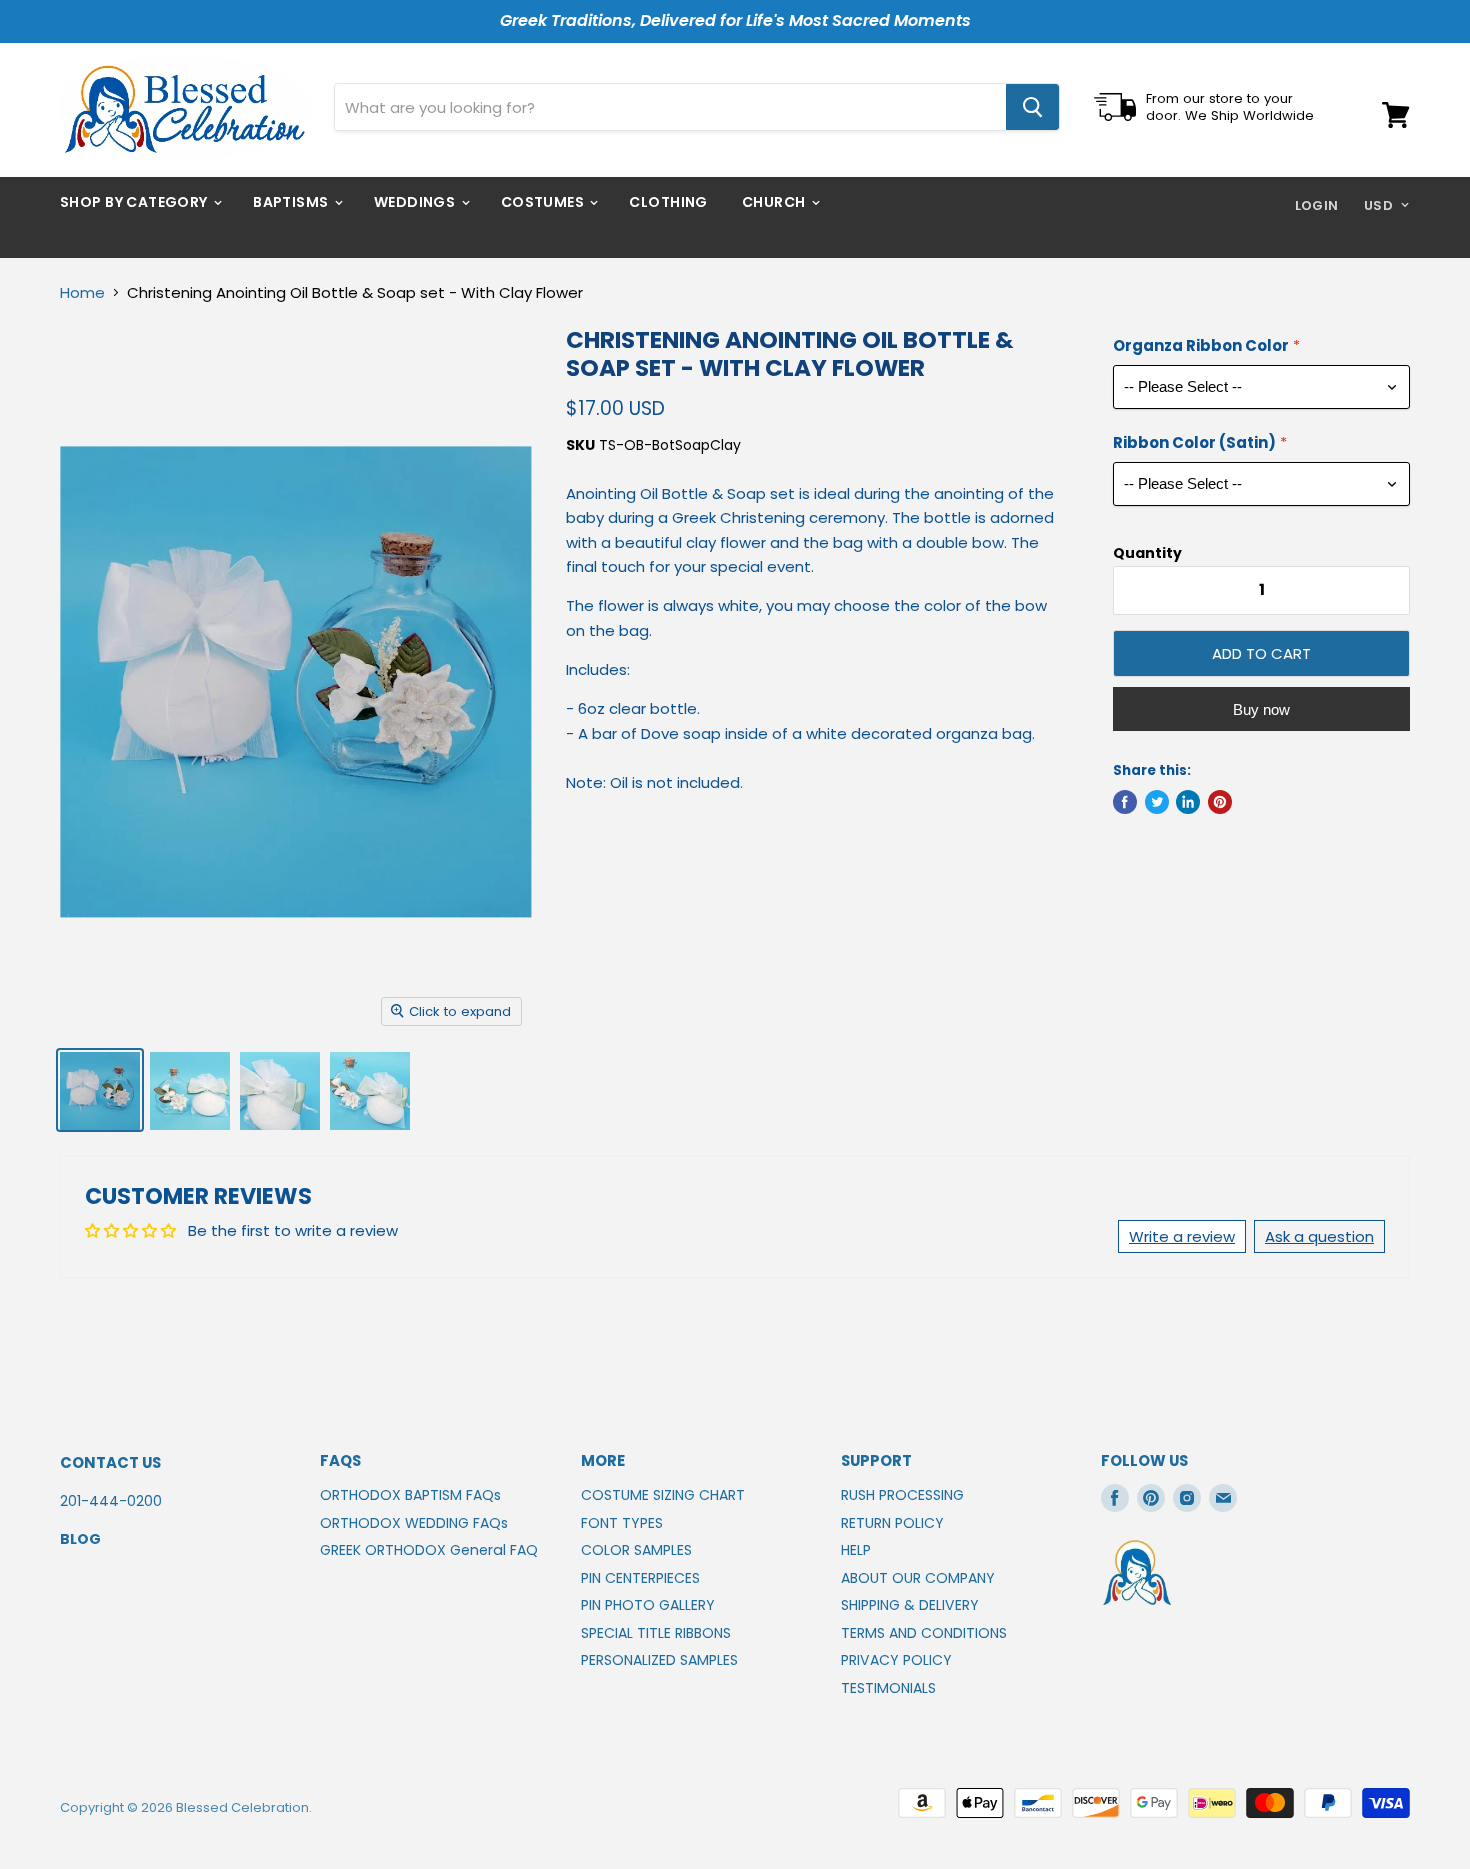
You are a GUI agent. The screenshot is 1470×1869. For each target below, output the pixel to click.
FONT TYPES (622, 1523)
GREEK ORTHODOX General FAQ (429, 1550)
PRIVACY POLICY (896, 1660)
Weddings (416, 202)
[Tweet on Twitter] (1157, 802)
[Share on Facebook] (1125, 802)
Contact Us (110, 1462)
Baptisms (292, 202)
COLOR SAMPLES (636, 1550)
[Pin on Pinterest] (1220, 802)
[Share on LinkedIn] (1188, 802)
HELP (856, 1550)
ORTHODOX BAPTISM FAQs (410, 1495)
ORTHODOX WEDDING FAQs (414, 1523)
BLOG (80, 1539)
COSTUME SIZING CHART (663, 1495)
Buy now (1261, 709)
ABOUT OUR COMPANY (918, 1578)
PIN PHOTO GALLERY (648, 1605)
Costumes (544, 202)
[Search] (1032, 107)
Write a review (1182, 1236)
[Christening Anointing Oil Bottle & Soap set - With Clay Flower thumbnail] (100, 1090)
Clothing (668, 202)
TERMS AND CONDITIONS (924, 1633)
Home (82, 292)
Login (1317, 205)
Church (775, 202)
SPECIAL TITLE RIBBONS (656, 1633)
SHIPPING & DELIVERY (910, 1605)
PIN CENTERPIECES (640, 1578)
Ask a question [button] (1319, 1236)
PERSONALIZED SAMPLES (659, 1660)
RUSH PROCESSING (902, 1495)
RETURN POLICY (892, 1523)
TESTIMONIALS (888, 1688)
